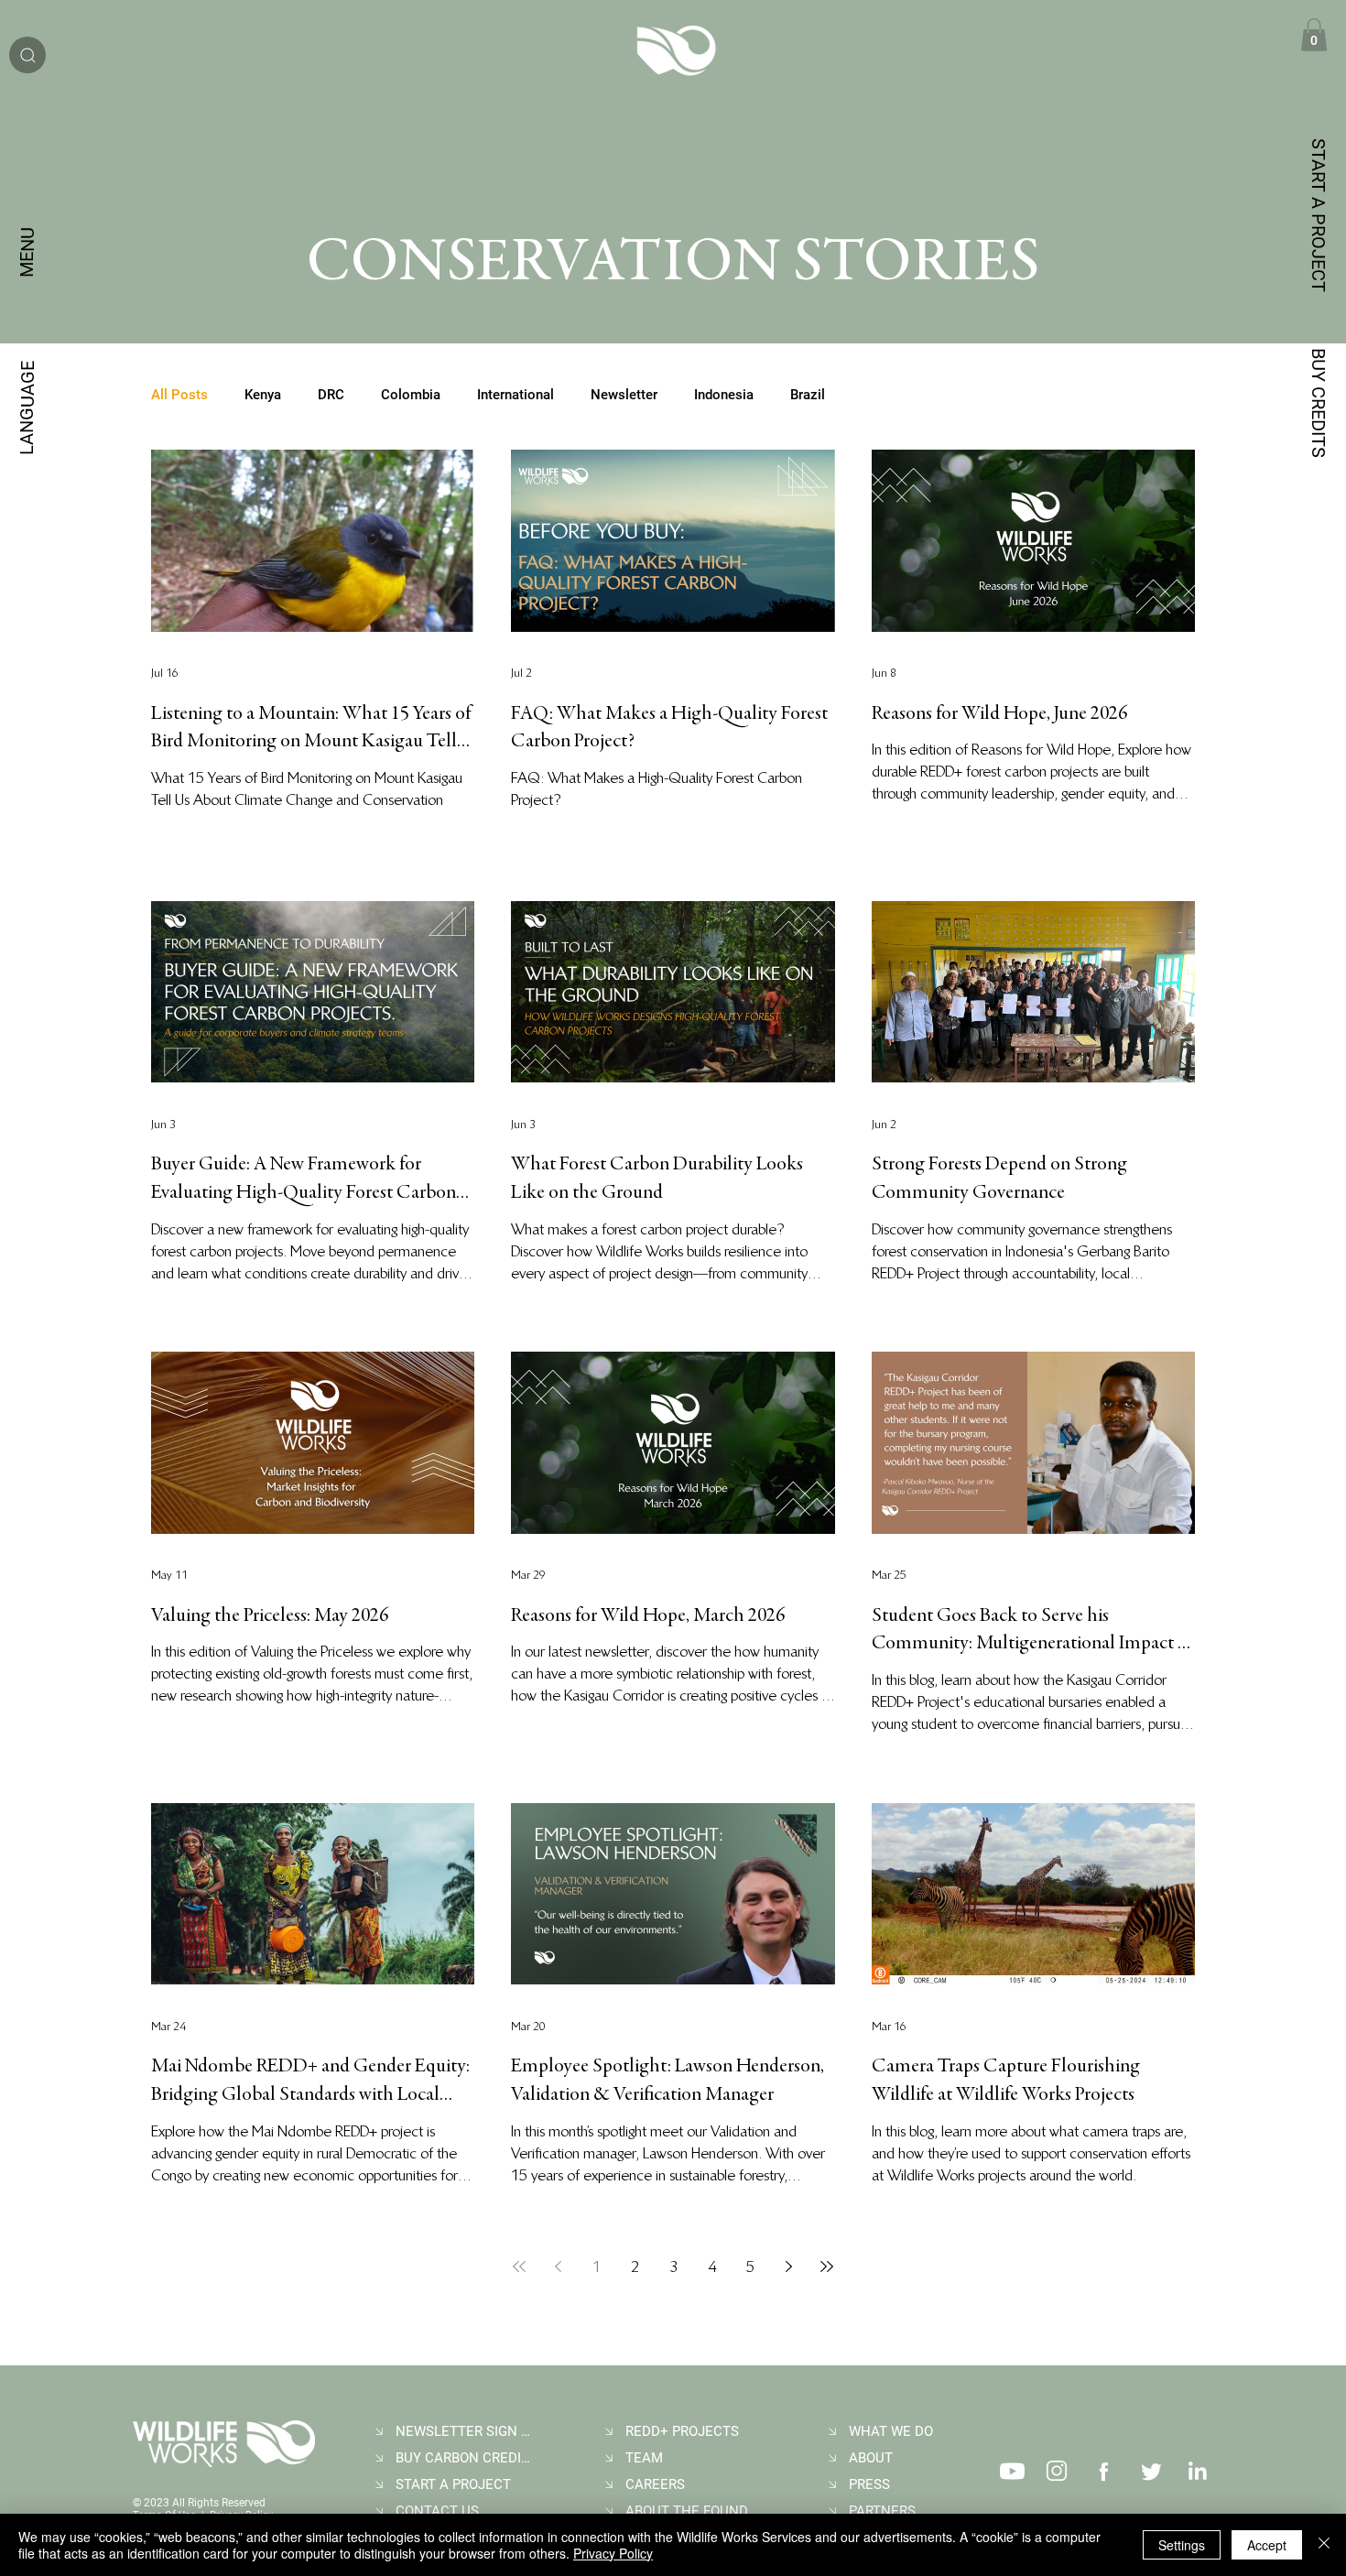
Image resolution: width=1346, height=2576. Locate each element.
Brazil (808, 395)
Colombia (411, 395)
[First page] (519, 2266)
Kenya (263, 395)
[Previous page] (558, 2266)
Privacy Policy (613, 2553)
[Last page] (827, 2266)
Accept (1267, 2545)
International (516, 395)
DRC (331, 395)
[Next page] (788, 2266)
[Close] (1324, 2545)
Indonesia (724, 395)
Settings (1182, 2545)
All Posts (179, 395)
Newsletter (624, 395)
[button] (1314, 35)
